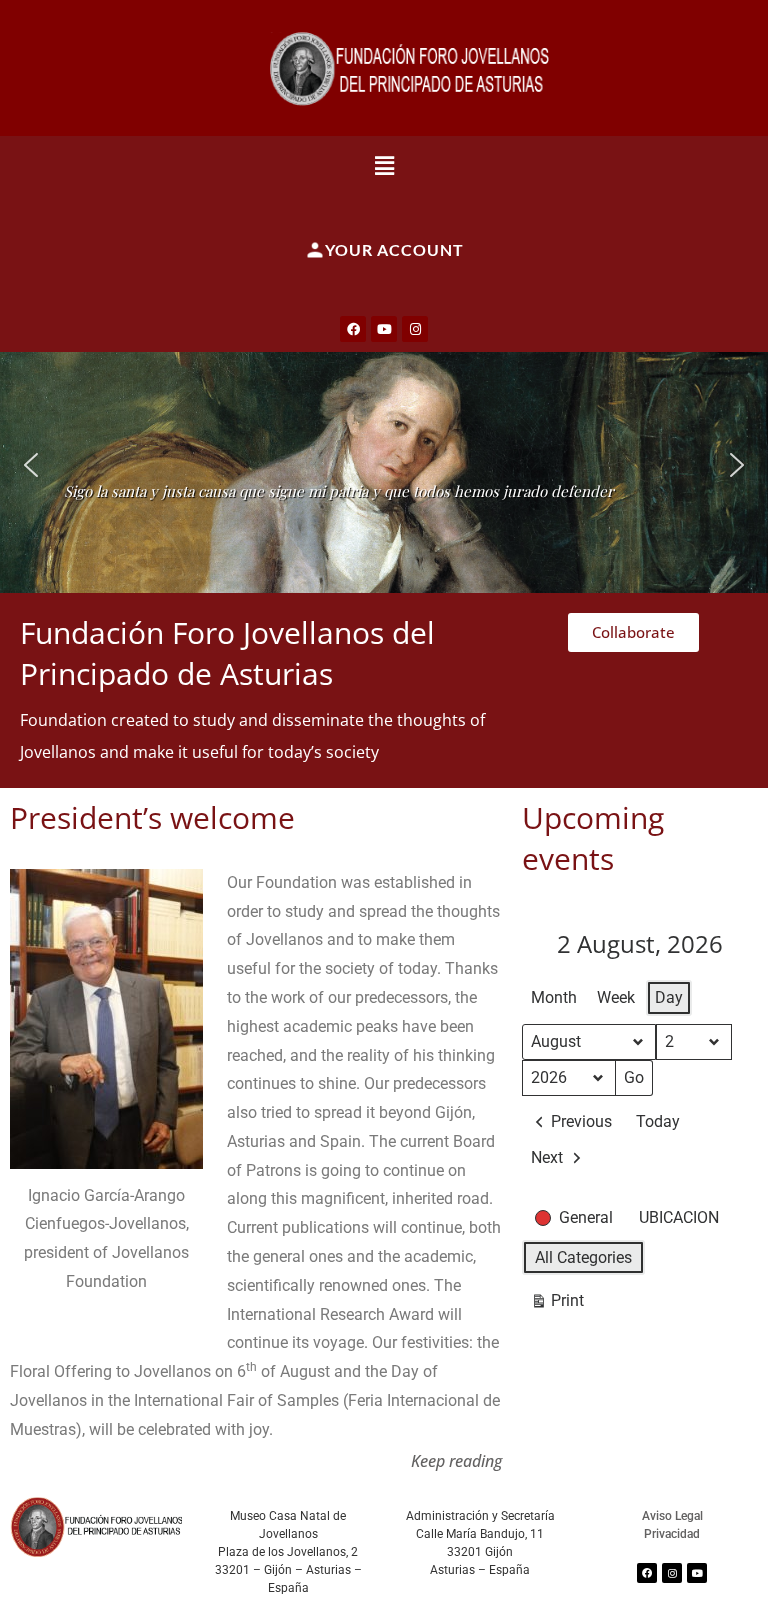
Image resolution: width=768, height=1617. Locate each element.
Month (554, 997)
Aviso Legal (672, 1516)
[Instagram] (415, 329)
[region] (384, 465)
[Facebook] (353, 329)
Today (658, 1121)
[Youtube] (384, 329)
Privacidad (672, 1534)
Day (669, 997)
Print (557, 1305)
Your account (394, 249)
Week (616, 997)
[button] (384, 165)
